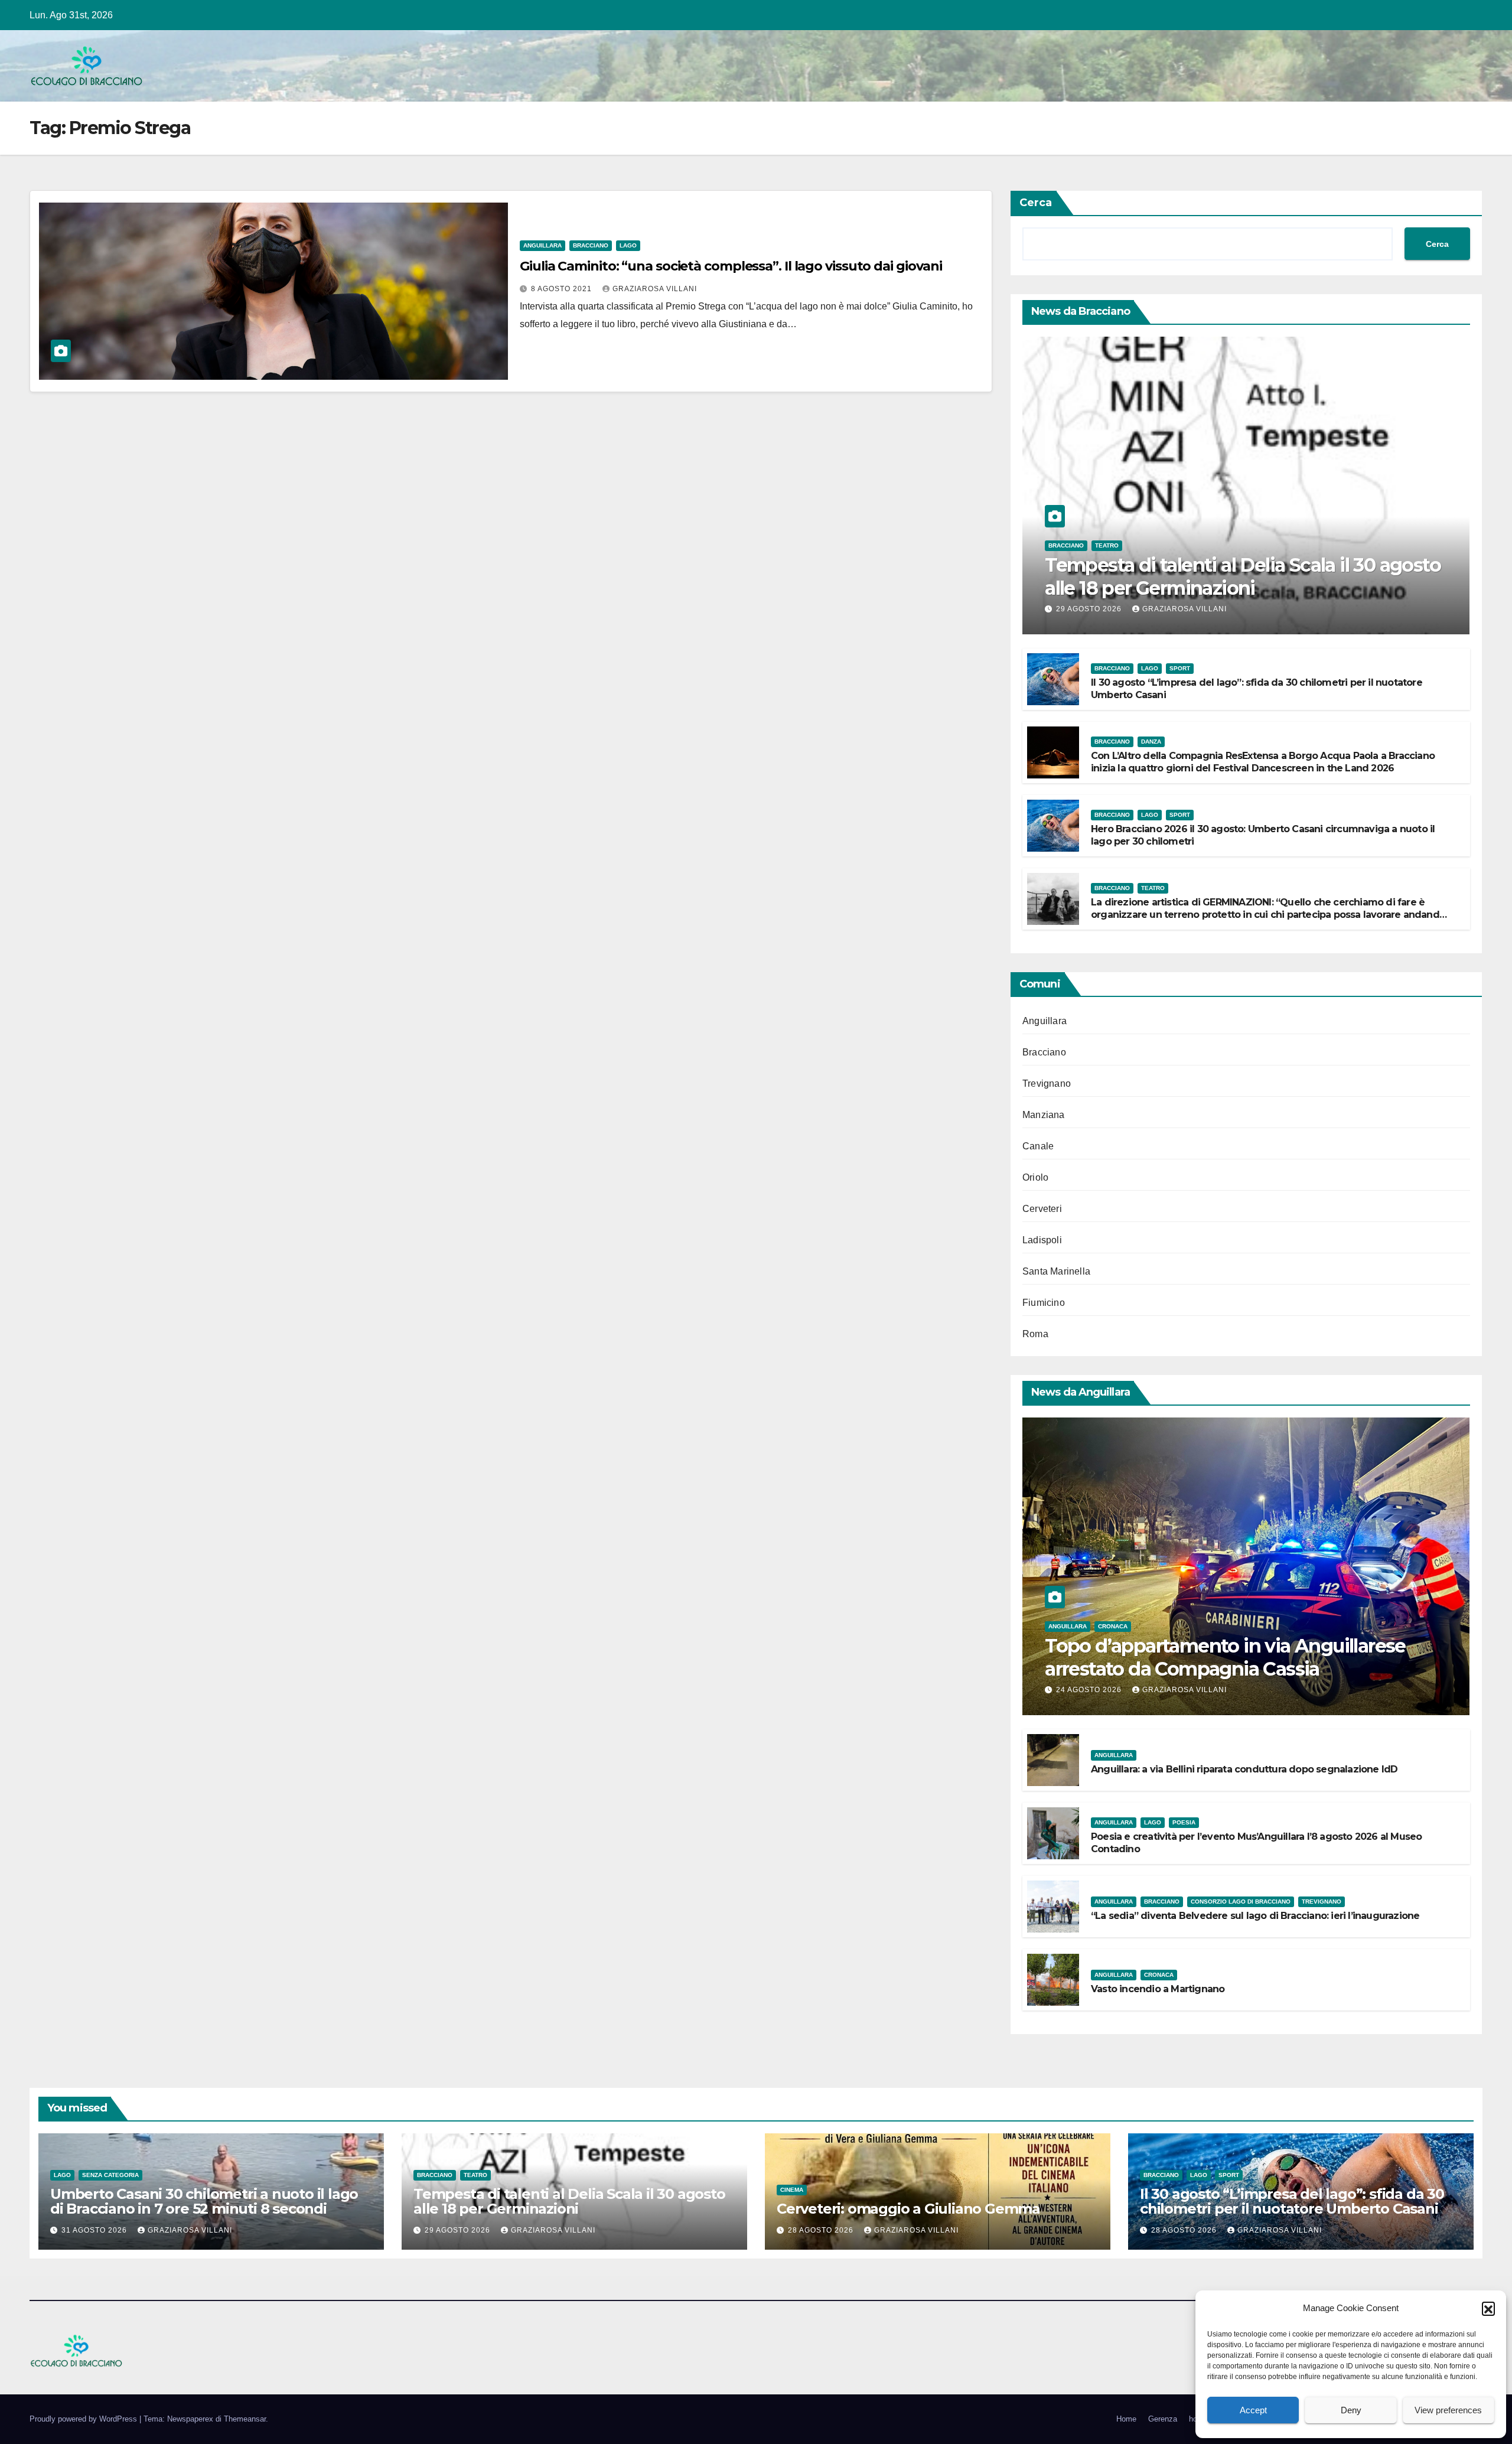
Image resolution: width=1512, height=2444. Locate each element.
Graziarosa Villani (655, 289)
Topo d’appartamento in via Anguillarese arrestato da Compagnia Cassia (1225, 1657)
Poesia (1184, 1822)
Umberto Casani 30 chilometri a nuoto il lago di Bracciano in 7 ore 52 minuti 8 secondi (204, 2201)
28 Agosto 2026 (822, 2230)
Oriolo (1035, 1177)
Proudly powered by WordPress (84, 2419)
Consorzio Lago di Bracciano (1241, 1902)
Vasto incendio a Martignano (1158, 1989)
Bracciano (591, 245)
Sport (1180, 668)
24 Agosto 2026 (1090, 1690)
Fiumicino (1044, 1303)
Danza (1151, 742)
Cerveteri (1042, 1209)
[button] (1488, 2308)
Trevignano (1047, 1083)
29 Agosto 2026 (1090, 609)
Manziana (1044, 1115)
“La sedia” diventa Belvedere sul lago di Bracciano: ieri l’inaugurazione (1255, 1916)
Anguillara (542, 245)
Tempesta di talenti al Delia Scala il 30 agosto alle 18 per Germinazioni (1243, 576)
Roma (1035, 1334)
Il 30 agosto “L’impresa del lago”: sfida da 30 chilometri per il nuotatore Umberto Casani (1292, 2201)
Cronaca (1113, 1626)
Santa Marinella (1056, 1271)
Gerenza (1163, 2419)
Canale (1038, 1146)
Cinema (792, 2190)
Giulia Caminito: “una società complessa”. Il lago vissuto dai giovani (731, 266)
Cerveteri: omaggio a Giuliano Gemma (908, 2209)
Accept (1253, 2410)
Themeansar (245, 2419)
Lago (628, 245)
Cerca (1036, 203)
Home (1126, 2419)
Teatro (1107, 545)
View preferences (1448, 2410)
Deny (1351, 2410)
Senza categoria (110, 2175)
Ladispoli (1042, 1240)
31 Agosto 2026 (95, 2230)
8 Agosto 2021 (563, 289)
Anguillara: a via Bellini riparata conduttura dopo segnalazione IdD (1244, 1769)
